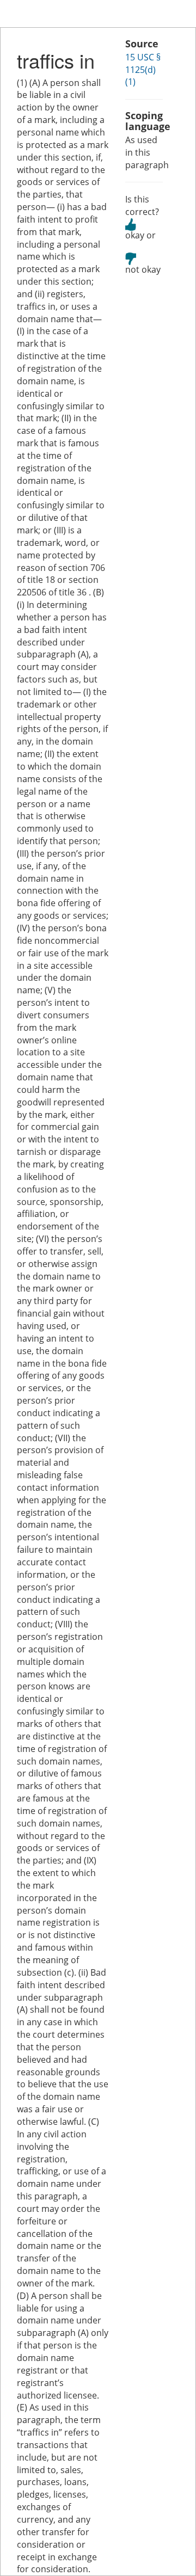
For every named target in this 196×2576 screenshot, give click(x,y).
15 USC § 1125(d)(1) (143, 70)
